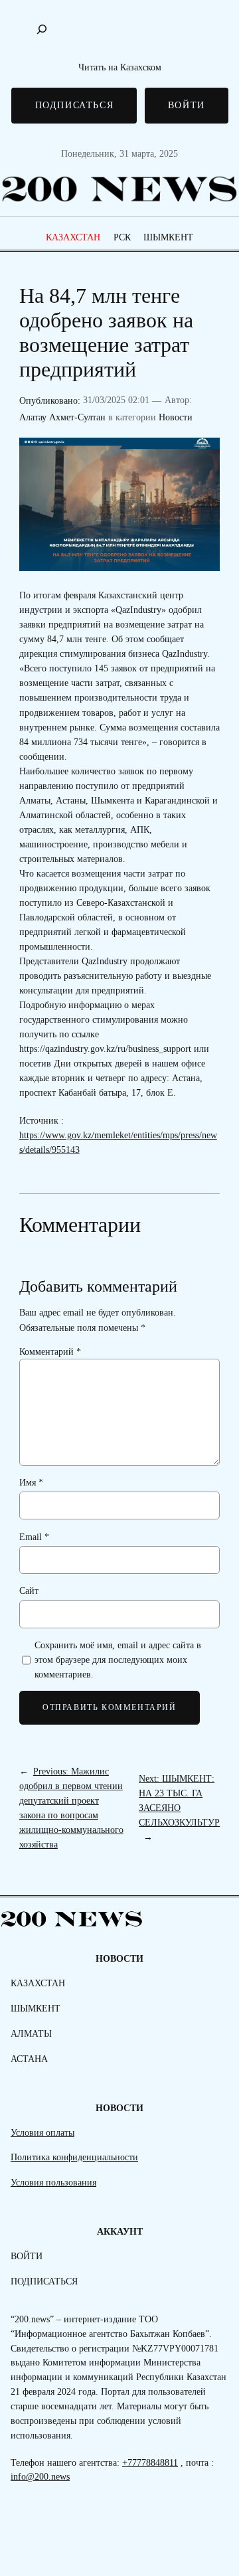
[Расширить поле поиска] (42, 29)
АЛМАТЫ (31, 2033)
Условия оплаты (42, 2132)
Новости (176, 417)
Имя (31, 1482)
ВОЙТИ (187, 105)
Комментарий (50, 1351)
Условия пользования (53, 2182)
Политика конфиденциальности (74, 2157)
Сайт (29, 1590)
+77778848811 (150, 2462)
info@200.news (40, 2476)
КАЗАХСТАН (73, 237)
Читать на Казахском (120, 67)
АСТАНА (29, 2059)
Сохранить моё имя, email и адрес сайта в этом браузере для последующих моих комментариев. (118, 1660)
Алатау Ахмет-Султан (62, 417)
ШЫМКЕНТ (168, 237)
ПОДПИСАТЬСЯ (75, 105)
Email (34, 1537)
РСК (122, 237)
